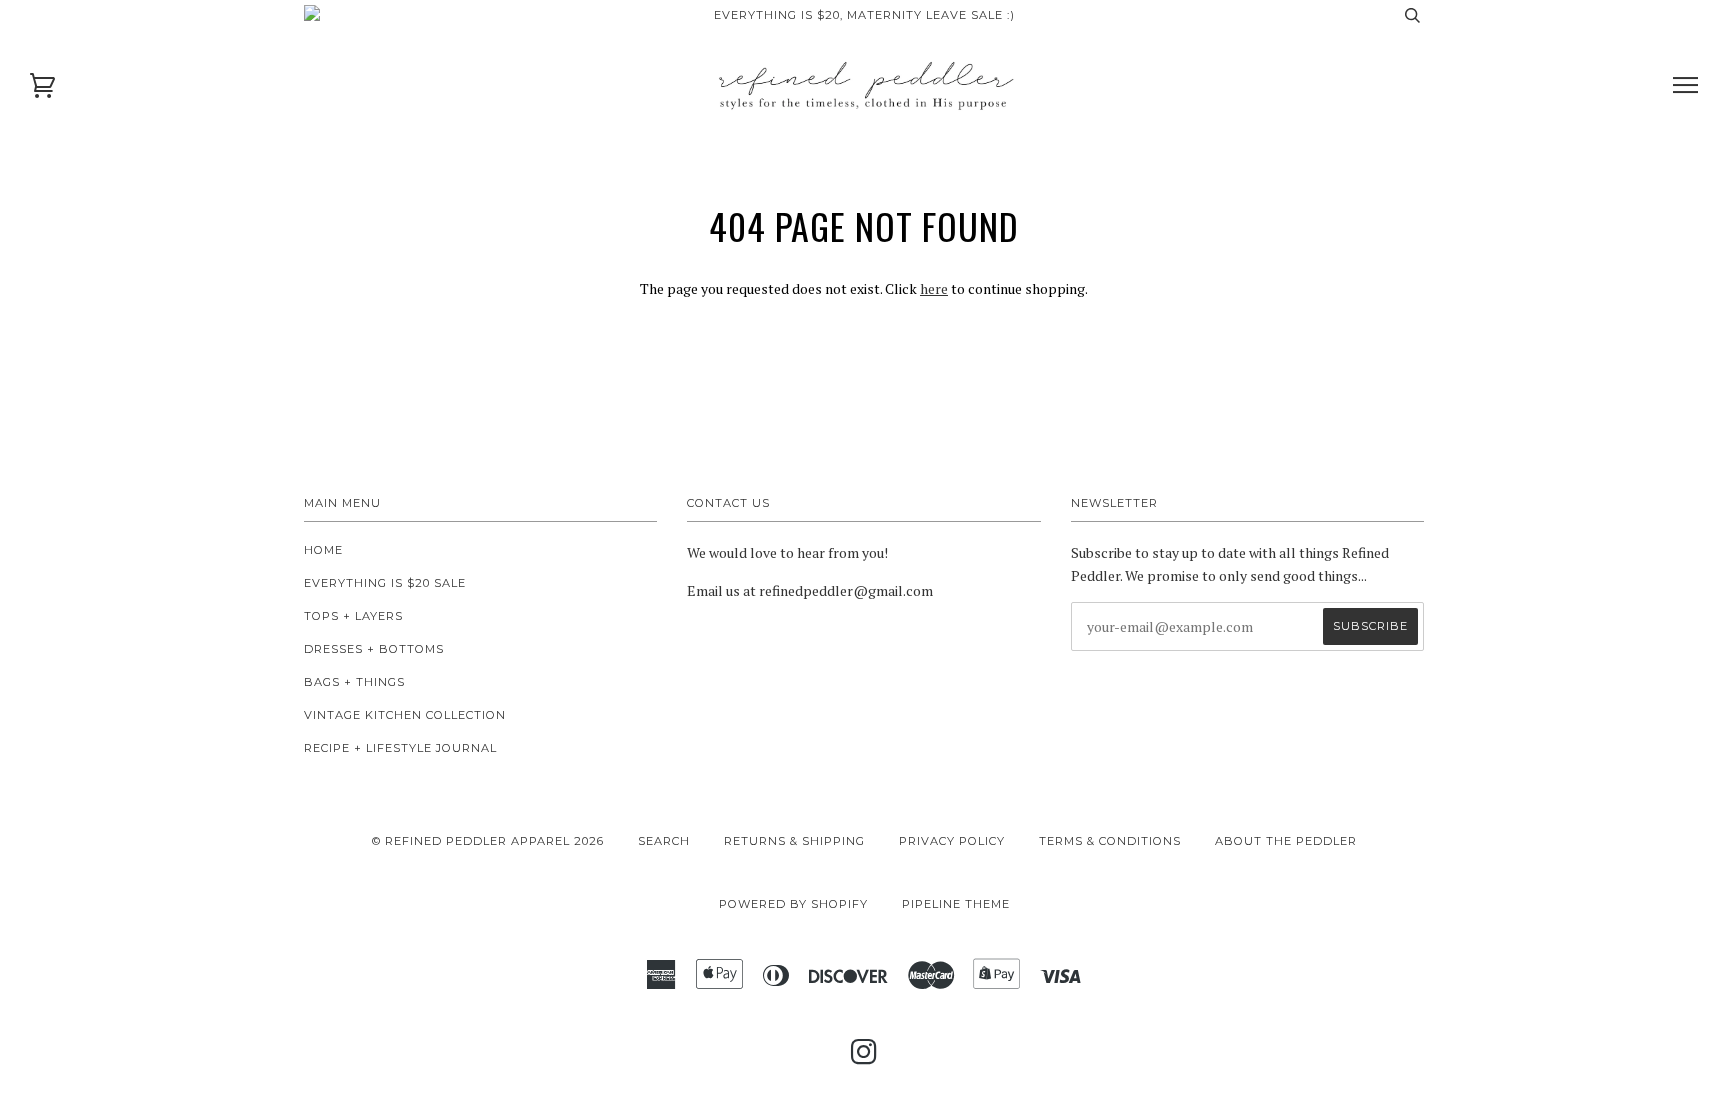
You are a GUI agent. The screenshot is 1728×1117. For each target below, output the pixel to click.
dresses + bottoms (374, 649)
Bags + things (354, 682)
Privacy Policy (952, 841)
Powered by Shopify (793, 904)
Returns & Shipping (794, 841)
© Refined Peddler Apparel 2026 (488, 841)
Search (664, 841)
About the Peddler (1286, 841)
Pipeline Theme (956, 904)
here (934, 288)
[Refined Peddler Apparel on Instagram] (864, 1058)
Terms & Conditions (1110, 841)
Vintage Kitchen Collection (405, 715)
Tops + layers (353, 616)
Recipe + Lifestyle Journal (400, 748)
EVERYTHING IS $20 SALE (385, 583)
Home (323, 550)
